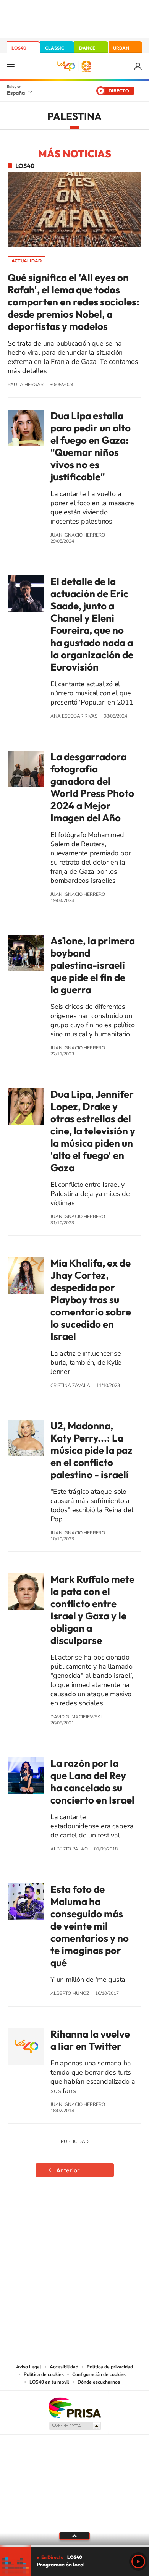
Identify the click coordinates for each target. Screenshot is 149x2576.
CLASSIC (55, 48)
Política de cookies (44, 2374)
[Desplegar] (74, 2536)
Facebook (90, 2212)
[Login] (138, 67)
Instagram (29, 2212)
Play (138, 2561)
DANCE (87, 48)
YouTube (59, 2212)
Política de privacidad (110, 2367)
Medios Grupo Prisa (75, 2426)
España (16, 93)
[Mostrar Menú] (11, 66)
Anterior (68, 2170)
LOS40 (19, 48)
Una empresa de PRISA (74, 2407)
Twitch (105, 2212)
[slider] (74, 2546)
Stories (120, 2212)
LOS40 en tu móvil (49, 2382)
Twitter (74, 2212)
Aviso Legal (29, 2367)
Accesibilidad (64, 2367)
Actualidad (27, 261)
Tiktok (44, 2212)
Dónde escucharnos (99, 2382)
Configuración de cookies (99, 2374)
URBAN (121, 48)
